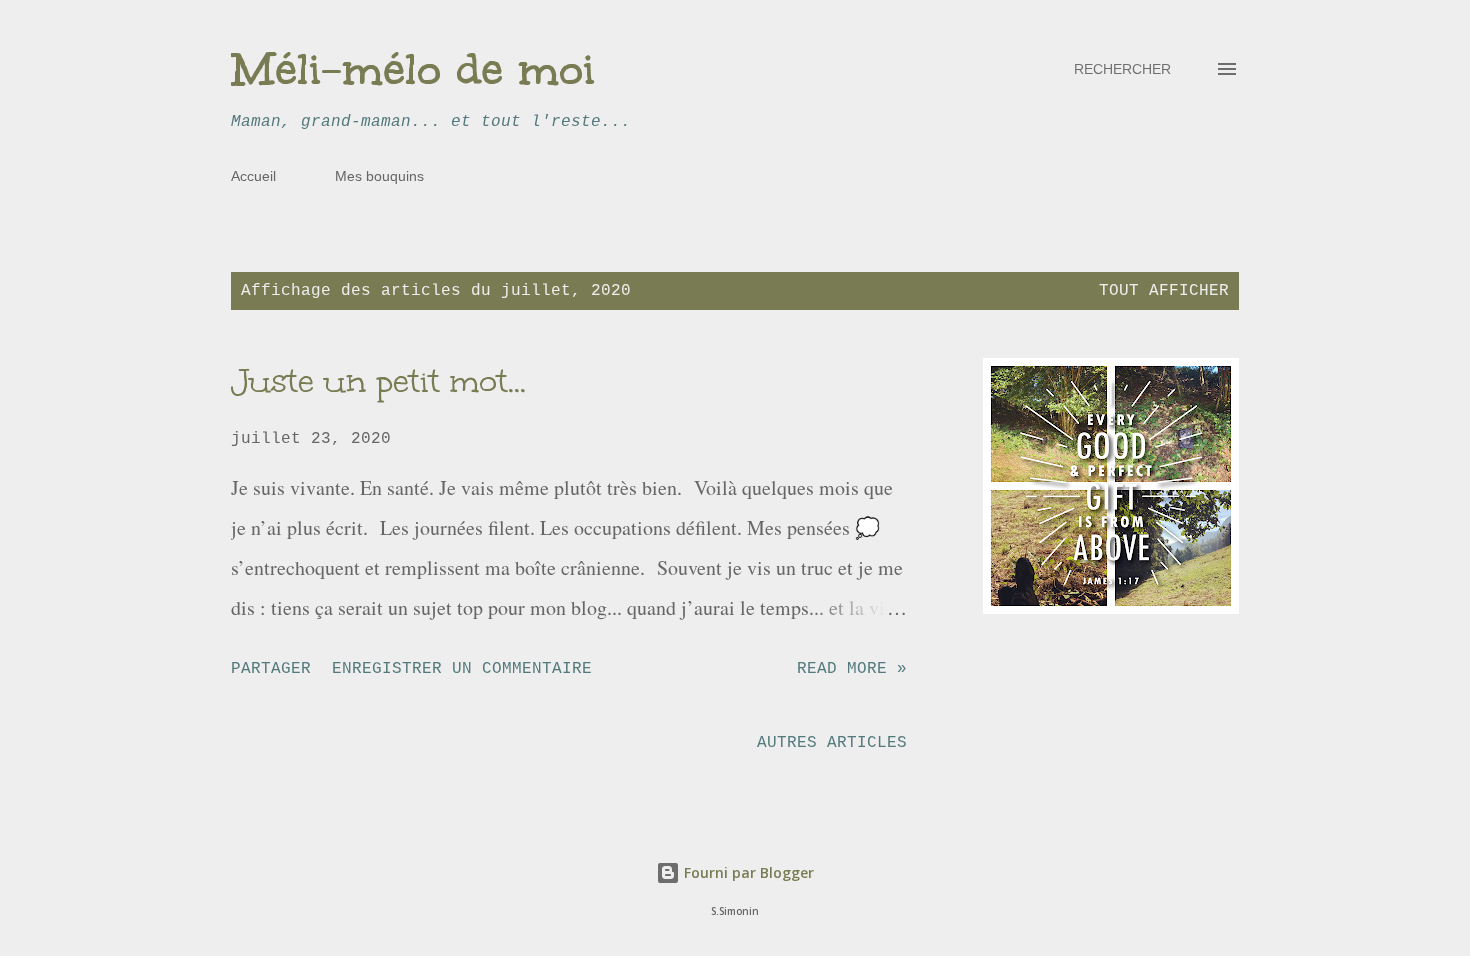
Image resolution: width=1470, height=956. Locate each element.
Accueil (253, 176)
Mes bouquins (379, 176)
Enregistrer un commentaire (462, 669)
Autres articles (832, 743)
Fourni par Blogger (747, 872)
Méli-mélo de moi (413, 69)
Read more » (852, 669)
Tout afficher (1164, 291)
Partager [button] (271, 669)
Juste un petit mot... (378, 381)
